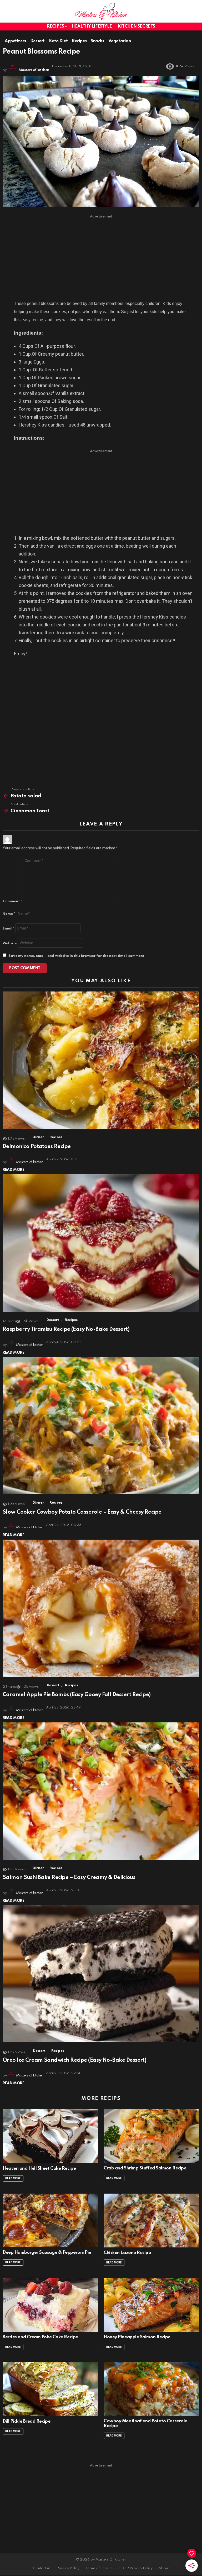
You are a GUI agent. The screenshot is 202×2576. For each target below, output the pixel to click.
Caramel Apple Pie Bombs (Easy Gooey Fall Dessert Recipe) (77, 1695)
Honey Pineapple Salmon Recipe (137, 2337)
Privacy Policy (68, 2568)
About (164, 2568)
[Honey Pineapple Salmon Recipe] (151, 2305)
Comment (12, 901)
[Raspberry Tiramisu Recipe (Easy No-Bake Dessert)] (101, 1243)
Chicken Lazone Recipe (127, 2253)
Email (9, 929)
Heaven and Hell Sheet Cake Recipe (39, 2169)
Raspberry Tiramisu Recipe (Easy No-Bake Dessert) (66, 1329)
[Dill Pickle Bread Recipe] (50, 2389)
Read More (14, 1170)
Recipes (55, 27)
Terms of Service (99, 2568)
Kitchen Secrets (137, 27)
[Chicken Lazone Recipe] (151, 2221)
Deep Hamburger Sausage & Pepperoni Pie (47, 2253)
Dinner (38, 1137)
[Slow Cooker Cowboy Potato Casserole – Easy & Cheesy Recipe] (101, 1426)
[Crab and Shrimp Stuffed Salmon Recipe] (151, 2136)
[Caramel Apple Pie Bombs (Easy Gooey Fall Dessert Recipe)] (101, 1608)
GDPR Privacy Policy (136, 2568)
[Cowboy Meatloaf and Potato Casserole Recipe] (151, 2389)
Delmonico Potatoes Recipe (37, 1147)
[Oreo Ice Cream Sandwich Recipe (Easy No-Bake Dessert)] (101, 1974)
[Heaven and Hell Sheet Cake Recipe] (50, 2136)
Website (10, 943)
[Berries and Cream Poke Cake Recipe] (50, 2305)
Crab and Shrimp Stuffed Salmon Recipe (145, 2168)
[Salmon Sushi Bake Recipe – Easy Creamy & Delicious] (101, 1791)
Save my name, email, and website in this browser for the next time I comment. (77, 956)
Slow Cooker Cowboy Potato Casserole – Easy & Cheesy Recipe (82, 1512)
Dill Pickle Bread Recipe (26, 2421)
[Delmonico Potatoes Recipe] (101, 1060)
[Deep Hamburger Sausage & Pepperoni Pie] (50, 2221)
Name (9, 914)
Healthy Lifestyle (92, 27)
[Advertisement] (101, 257)
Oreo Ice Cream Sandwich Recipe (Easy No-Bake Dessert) (74, 2060)
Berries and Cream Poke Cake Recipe (40, 2337)
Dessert (53, 1320)
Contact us (42, 2568)
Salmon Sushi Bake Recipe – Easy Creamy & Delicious (69, 1878)
